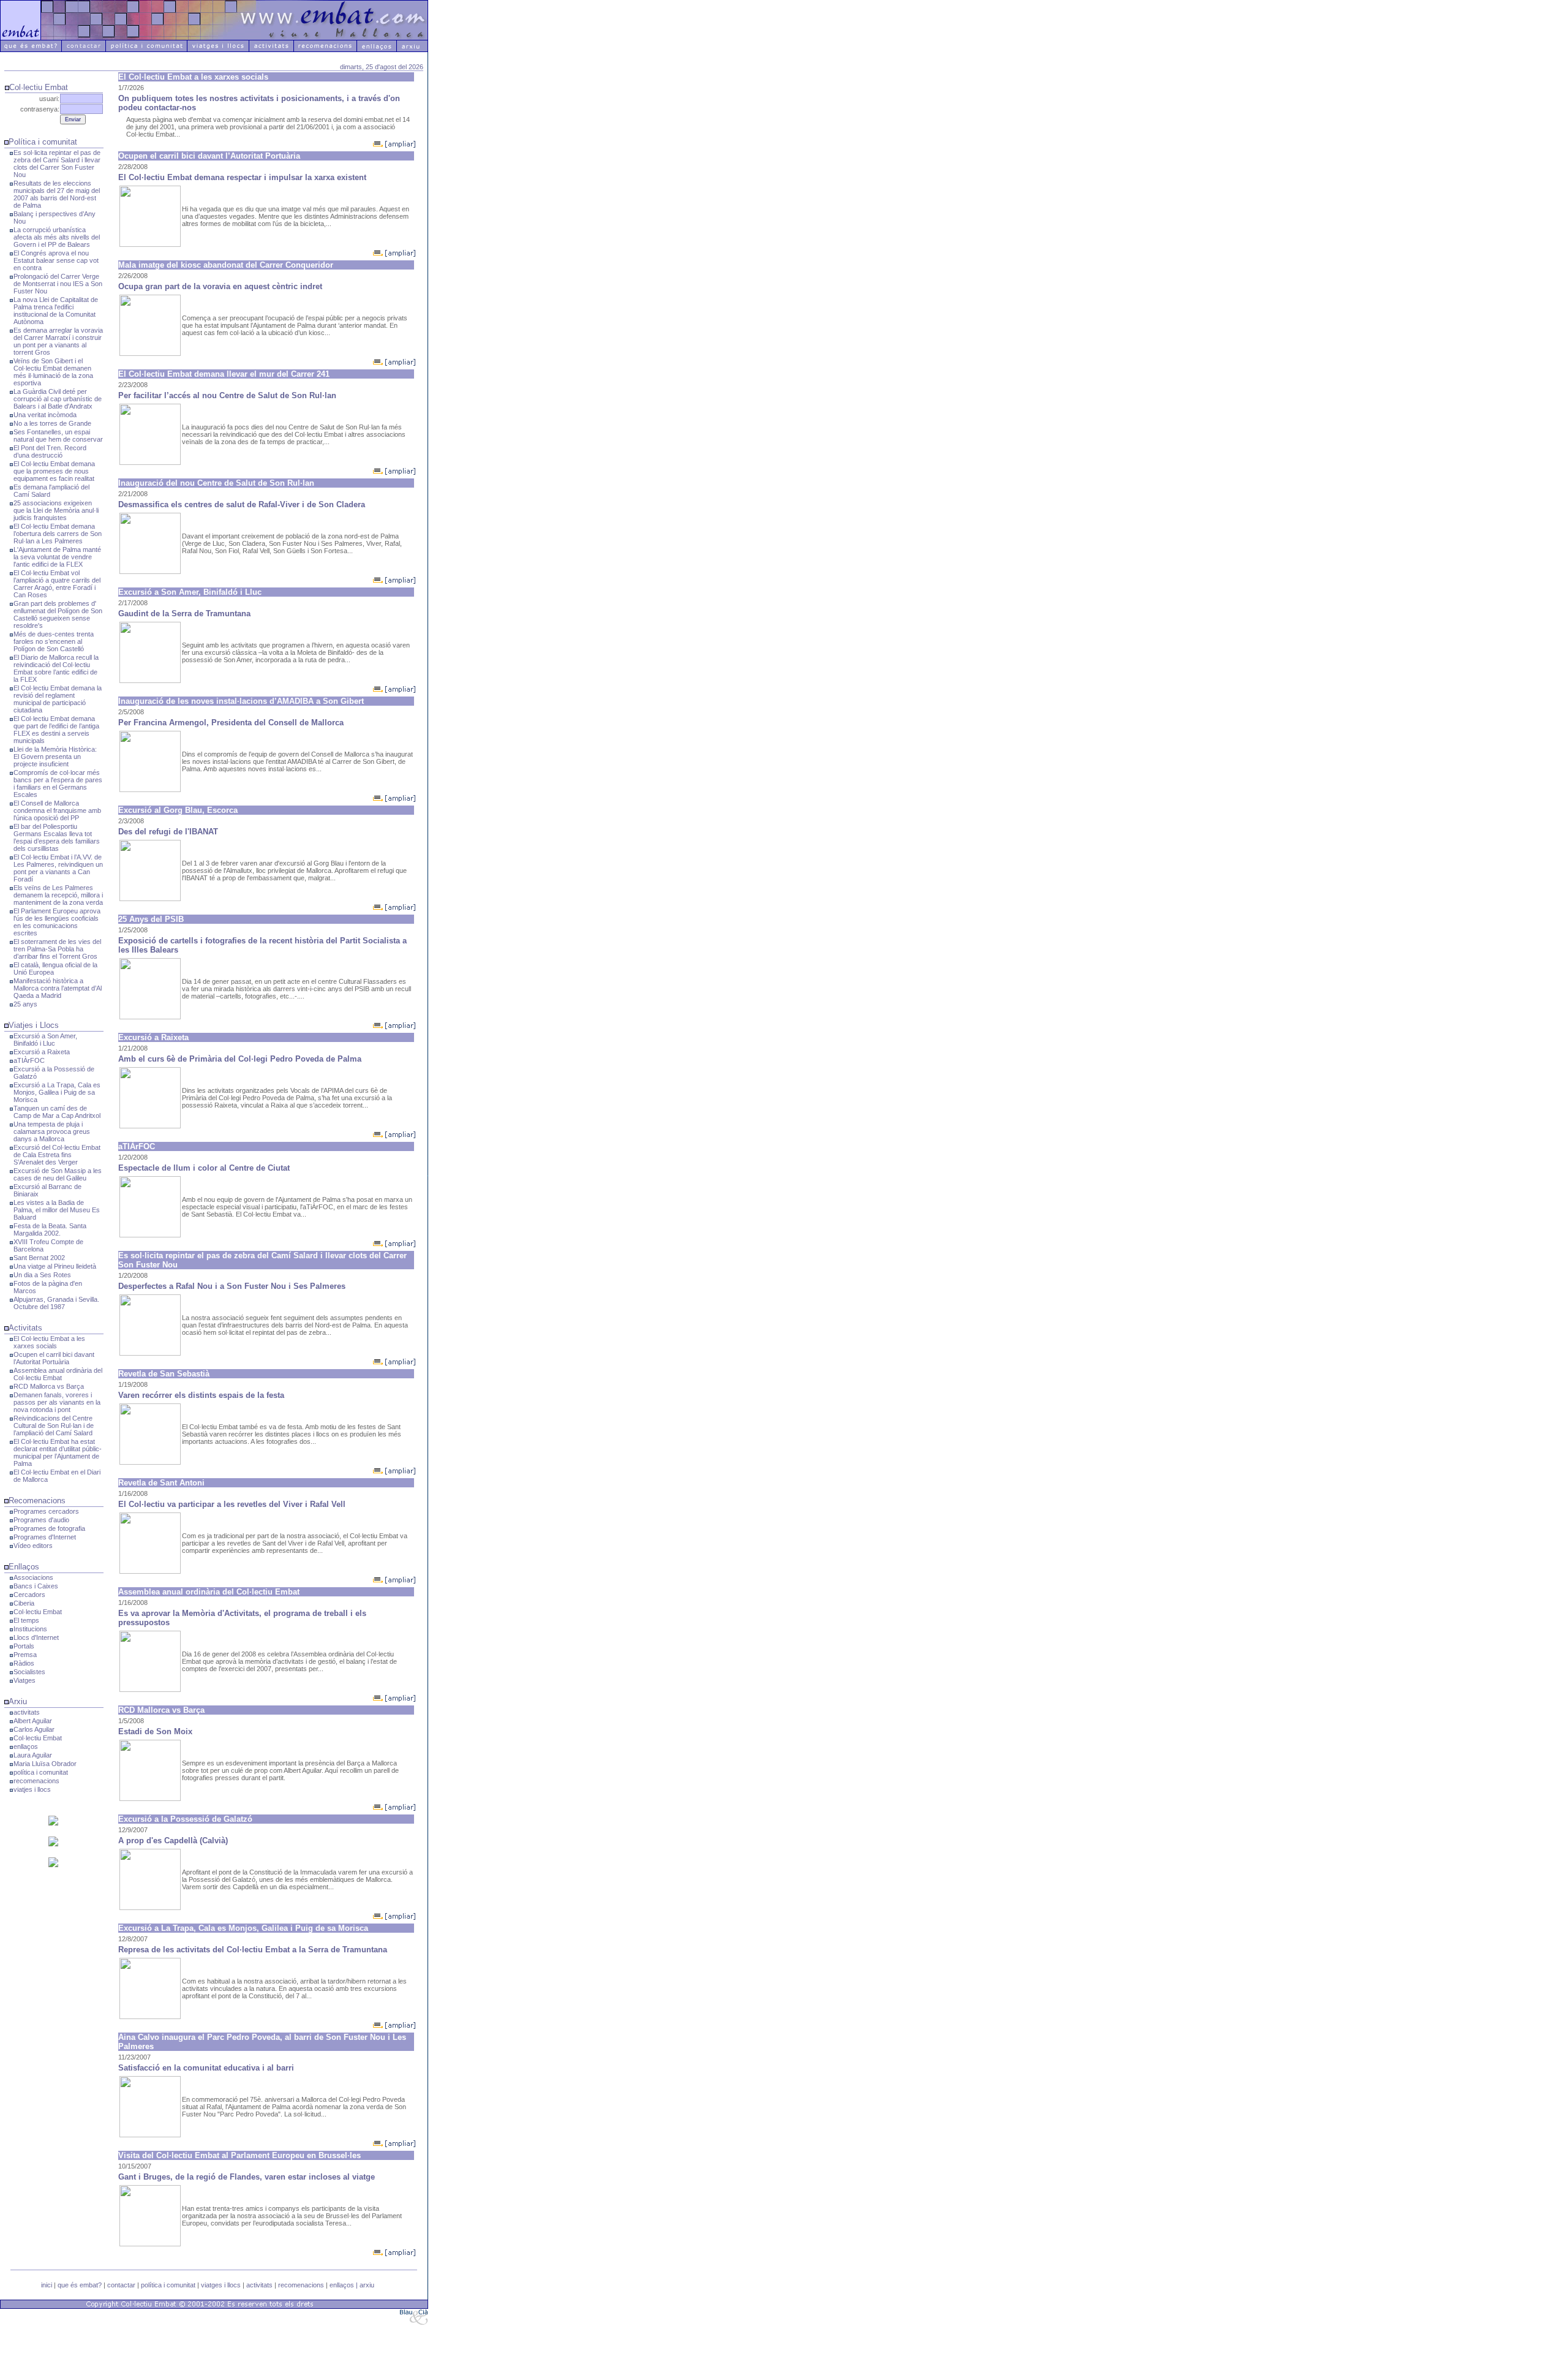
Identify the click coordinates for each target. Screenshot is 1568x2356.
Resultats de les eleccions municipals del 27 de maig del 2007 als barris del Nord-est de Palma (57, 194)
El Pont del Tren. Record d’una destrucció (50, 451)
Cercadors (29, 1595)
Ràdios (24, 1663)
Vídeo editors (33, 1546)
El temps (26, 1620)
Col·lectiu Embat (38, 1612)
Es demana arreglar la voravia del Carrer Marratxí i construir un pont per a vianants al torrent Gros (58, 341)
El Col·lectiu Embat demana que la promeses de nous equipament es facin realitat (54, 471)
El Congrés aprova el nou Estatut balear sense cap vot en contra (56, 260)
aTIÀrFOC (29, 1060)
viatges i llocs (221, 2285)
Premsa (25, 1655)
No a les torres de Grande (52, 423)
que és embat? (80, 2285)
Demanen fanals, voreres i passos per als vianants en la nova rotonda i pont (57, 1402)
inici (47, 2285)
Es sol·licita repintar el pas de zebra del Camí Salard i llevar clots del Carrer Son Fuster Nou (57, 164)
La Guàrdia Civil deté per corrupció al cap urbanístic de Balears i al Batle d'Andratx (58, 399)
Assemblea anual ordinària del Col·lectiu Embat (58, 1374)
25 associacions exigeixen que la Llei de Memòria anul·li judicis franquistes (56, 510)
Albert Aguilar (33, 1721)
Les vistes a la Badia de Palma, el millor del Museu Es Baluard (57, 1210)
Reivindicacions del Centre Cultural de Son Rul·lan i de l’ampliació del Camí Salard (54, 1425)
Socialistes (29, 1672)
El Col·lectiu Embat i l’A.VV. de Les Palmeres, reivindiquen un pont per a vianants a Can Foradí (58, 868)
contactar (121, 2285)
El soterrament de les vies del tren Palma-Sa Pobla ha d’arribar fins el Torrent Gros (57, 949)
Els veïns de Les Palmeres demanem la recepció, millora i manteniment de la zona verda (58, 895)
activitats (27, 1712)
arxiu (367, 2285)
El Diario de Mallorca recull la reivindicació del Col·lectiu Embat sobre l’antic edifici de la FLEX (56, 668)
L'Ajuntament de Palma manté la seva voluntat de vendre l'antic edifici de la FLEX (57, 557)
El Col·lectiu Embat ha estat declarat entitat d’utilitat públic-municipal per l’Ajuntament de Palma (58, 1452)
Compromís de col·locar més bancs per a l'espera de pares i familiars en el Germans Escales (58, 783)
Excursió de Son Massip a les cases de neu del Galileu (58, 1174)
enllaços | (345, 2285)
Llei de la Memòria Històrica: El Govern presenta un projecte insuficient (55, 757)
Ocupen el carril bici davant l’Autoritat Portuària (54, 1358)
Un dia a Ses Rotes (42, 1275)
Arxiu (18, 1701)
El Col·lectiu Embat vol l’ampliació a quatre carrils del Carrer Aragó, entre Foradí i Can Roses (57, 584)
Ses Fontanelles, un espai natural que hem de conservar (58, 436)
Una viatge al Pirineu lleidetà (55, 1266)
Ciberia (24, 1603)
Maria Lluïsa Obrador (45, 1764)
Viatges (24, 1680)
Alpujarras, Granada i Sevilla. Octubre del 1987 (56, 1303)
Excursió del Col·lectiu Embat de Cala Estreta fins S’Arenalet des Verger (57, 1155)
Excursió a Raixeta (42, 1052)
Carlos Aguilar (34, 1729)
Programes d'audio (41, 1520)
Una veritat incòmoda (45, 415)
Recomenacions (37, 1501)
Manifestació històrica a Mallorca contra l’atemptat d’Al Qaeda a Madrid (58, 988)
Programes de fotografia (49, 1528)
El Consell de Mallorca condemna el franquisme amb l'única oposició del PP (57, 810)
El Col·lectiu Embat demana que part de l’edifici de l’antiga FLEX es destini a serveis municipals (56, 730)
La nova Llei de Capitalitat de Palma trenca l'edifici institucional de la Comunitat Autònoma (56, 311)
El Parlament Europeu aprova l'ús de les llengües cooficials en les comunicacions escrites (57, 922)
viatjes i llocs (32, 1789)
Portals (24, 1646)
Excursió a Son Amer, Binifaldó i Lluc (45, 1040)
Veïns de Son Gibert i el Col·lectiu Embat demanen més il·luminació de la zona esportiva (53, 372)
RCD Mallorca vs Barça (49, 1386)
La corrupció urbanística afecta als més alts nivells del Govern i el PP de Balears (57, 237)
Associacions (33, 1577)
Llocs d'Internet (36, 1637)
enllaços (26, 1746)
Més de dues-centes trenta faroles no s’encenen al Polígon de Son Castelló (54, 641)
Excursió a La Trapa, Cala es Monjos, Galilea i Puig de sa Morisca (57, 1092)
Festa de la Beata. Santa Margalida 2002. (50, 1229)
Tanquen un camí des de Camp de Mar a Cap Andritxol (57, 1112)
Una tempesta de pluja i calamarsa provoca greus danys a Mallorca (52, 1131)
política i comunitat (41, 1772)
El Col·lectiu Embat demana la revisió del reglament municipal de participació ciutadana (58, 699)
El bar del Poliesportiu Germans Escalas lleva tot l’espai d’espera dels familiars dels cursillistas (57, 837)
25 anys (25, 1004)
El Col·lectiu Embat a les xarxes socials (49, 1342)
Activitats (25, 1328)
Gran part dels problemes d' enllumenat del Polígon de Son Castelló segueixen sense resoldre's (58, 614)
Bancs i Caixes (36, 1586)
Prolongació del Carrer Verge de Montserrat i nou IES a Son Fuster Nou (58, 284)
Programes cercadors (46, 1511)
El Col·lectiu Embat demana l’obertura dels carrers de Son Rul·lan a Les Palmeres (58, 534)
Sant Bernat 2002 (39, 1258)
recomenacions (36, 1781)
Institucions (30, 1629)
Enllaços (24, 1567)
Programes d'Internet (45, 1537)
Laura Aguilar (33, 1755)
